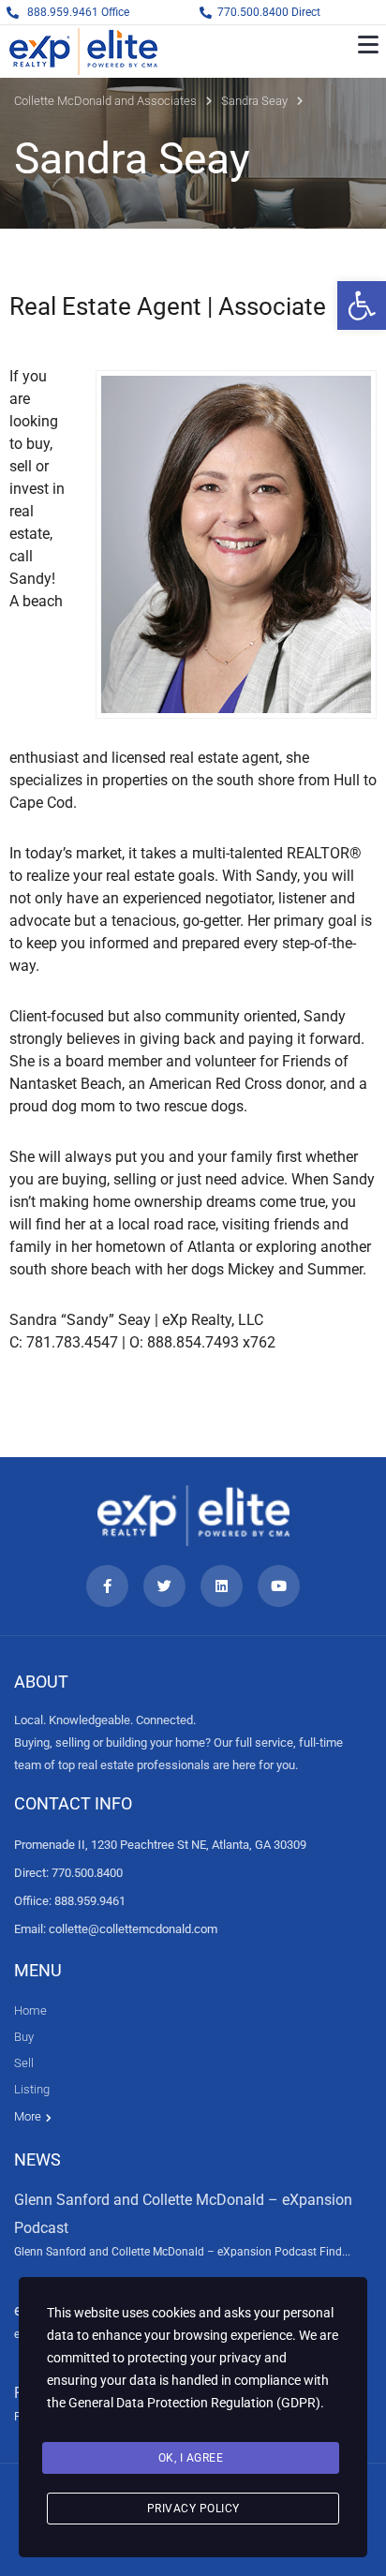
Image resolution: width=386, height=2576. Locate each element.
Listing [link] (32, 2089)
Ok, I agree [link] (191, 2458)
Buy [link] (24, 2037)
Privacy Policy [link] (193, 2509)
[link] (362, 305)
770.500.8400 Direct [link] (269, 12)
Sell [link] (24, 2063)
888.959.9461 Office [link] (78, 12)
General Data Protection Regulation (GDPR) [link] (194, 2403)
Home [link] (30, 2010)
